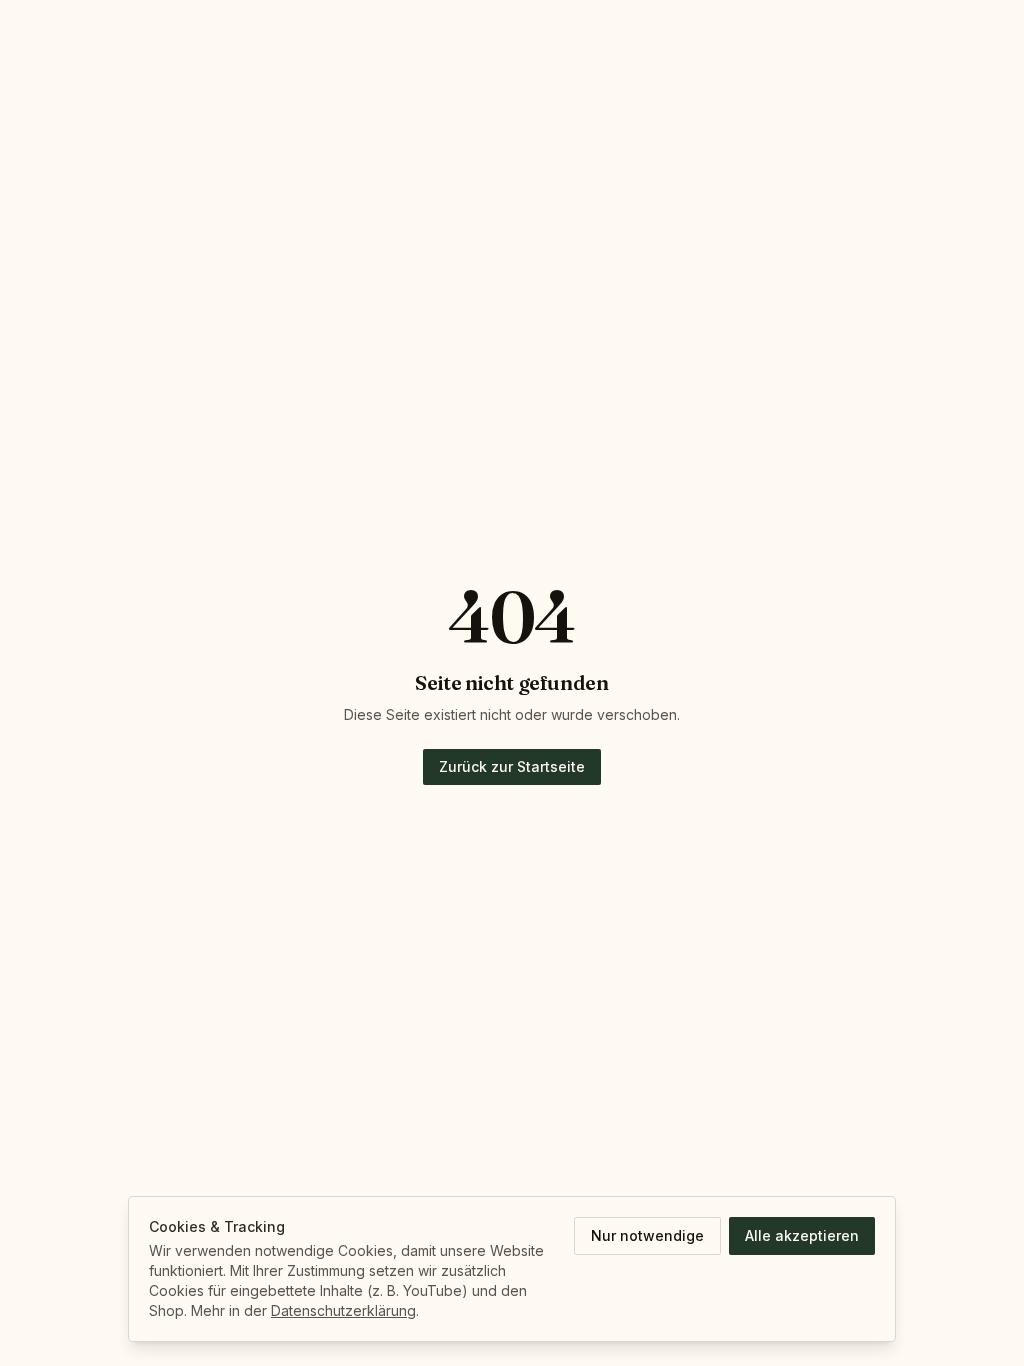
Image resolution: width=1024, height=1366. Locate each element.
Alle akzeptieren (802, 1235)
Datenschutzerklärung (343, 1310)
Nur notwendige (647, 1235)
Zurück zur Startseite (512, 766)
